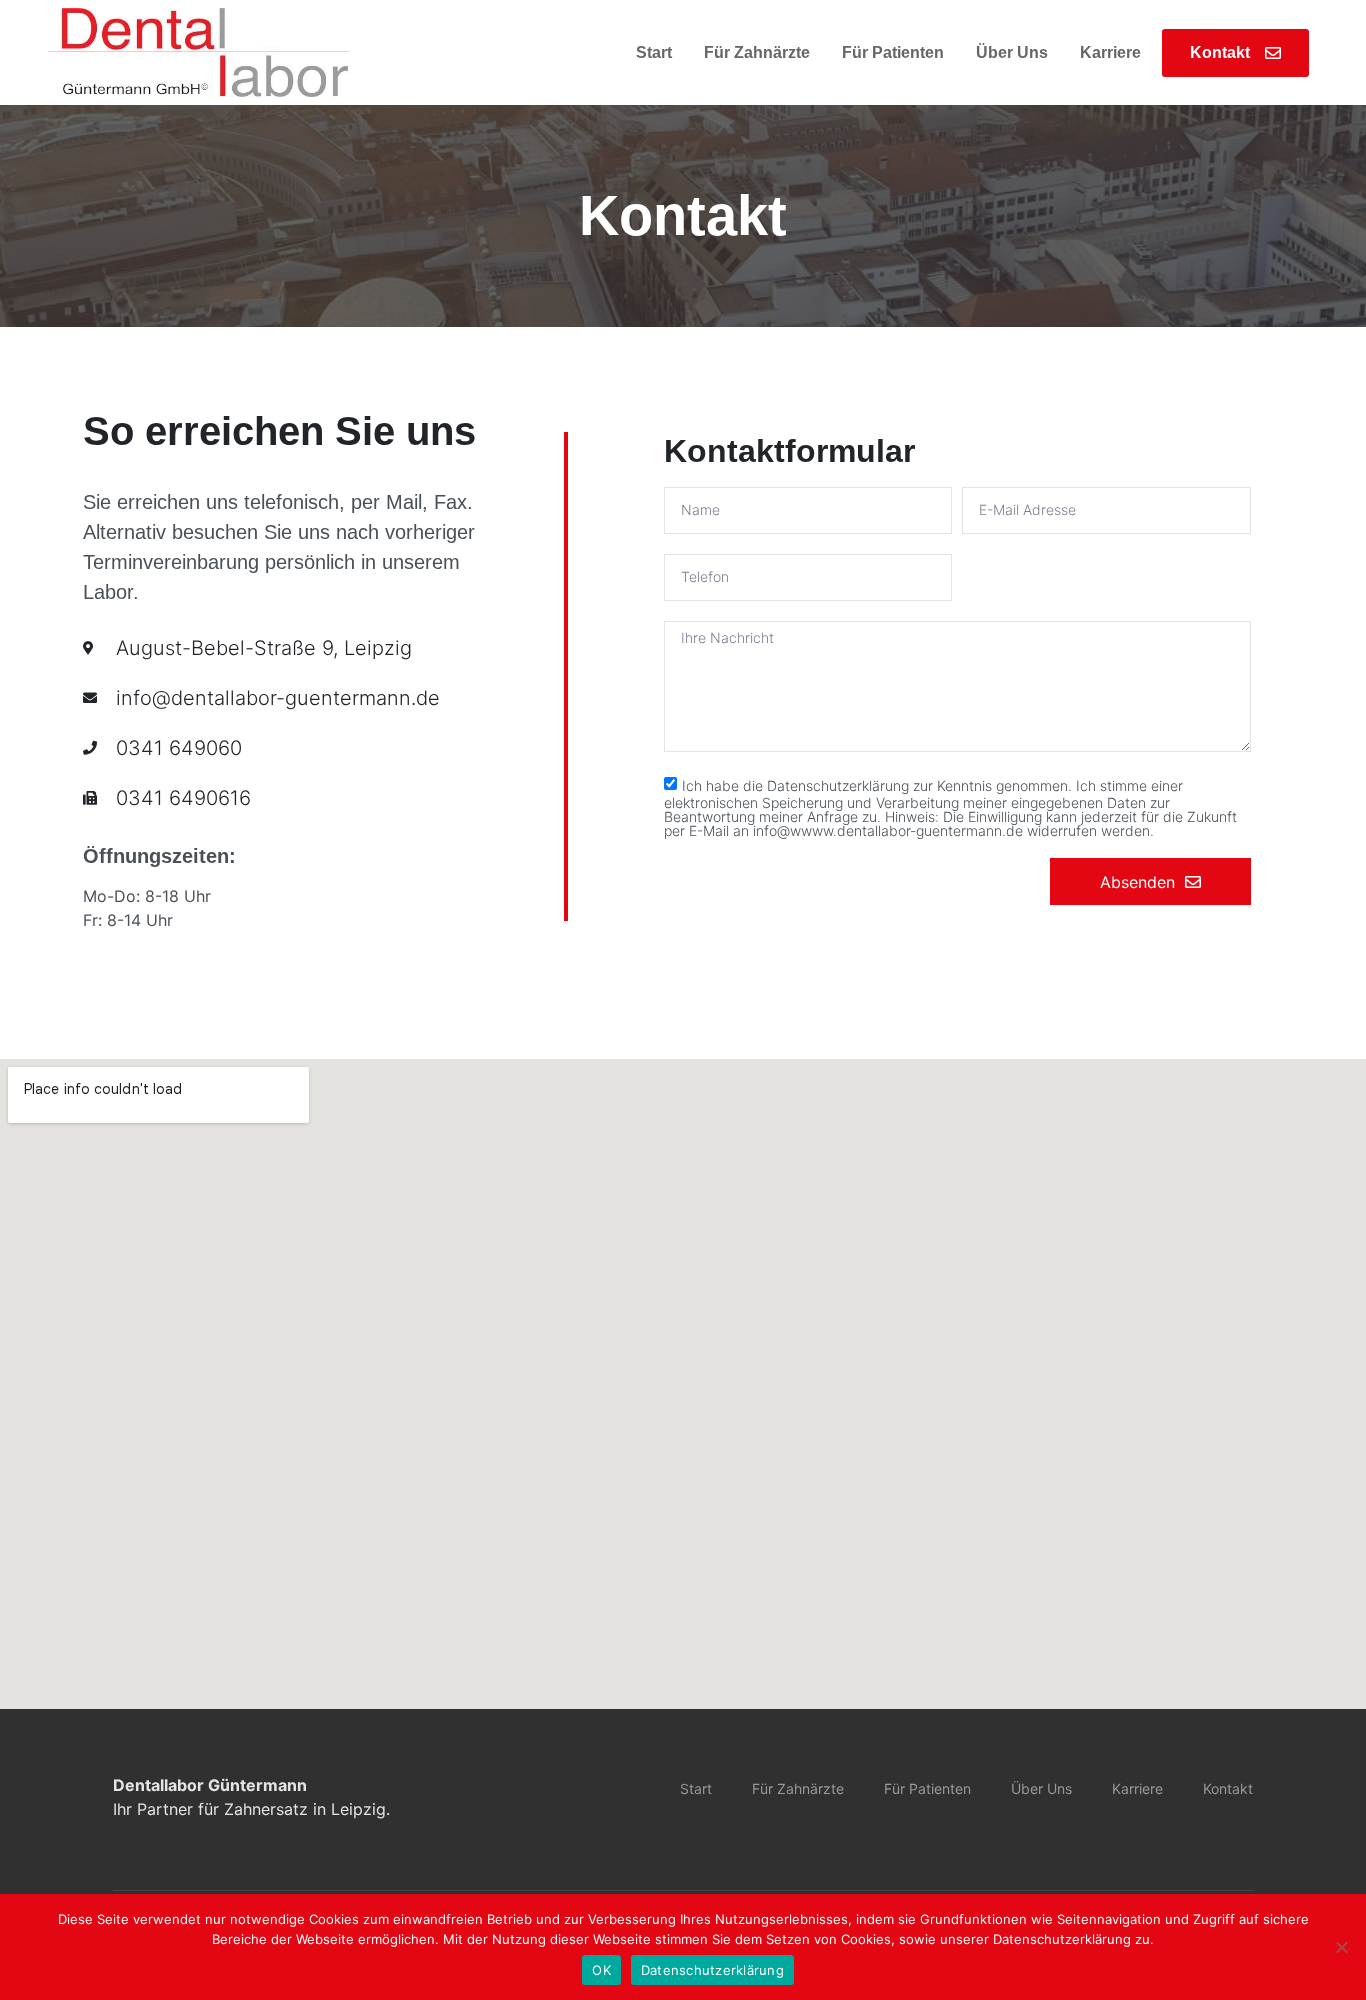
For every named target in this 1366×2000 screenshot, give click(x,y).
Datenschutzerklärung (712, 1970)
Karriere (1110, 52)
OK (601, 1970)
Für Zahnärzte (757, 52)
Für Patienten (893, 52)
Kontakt (1228, 1788)
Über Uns (1012, 52)
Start (654, 52)
